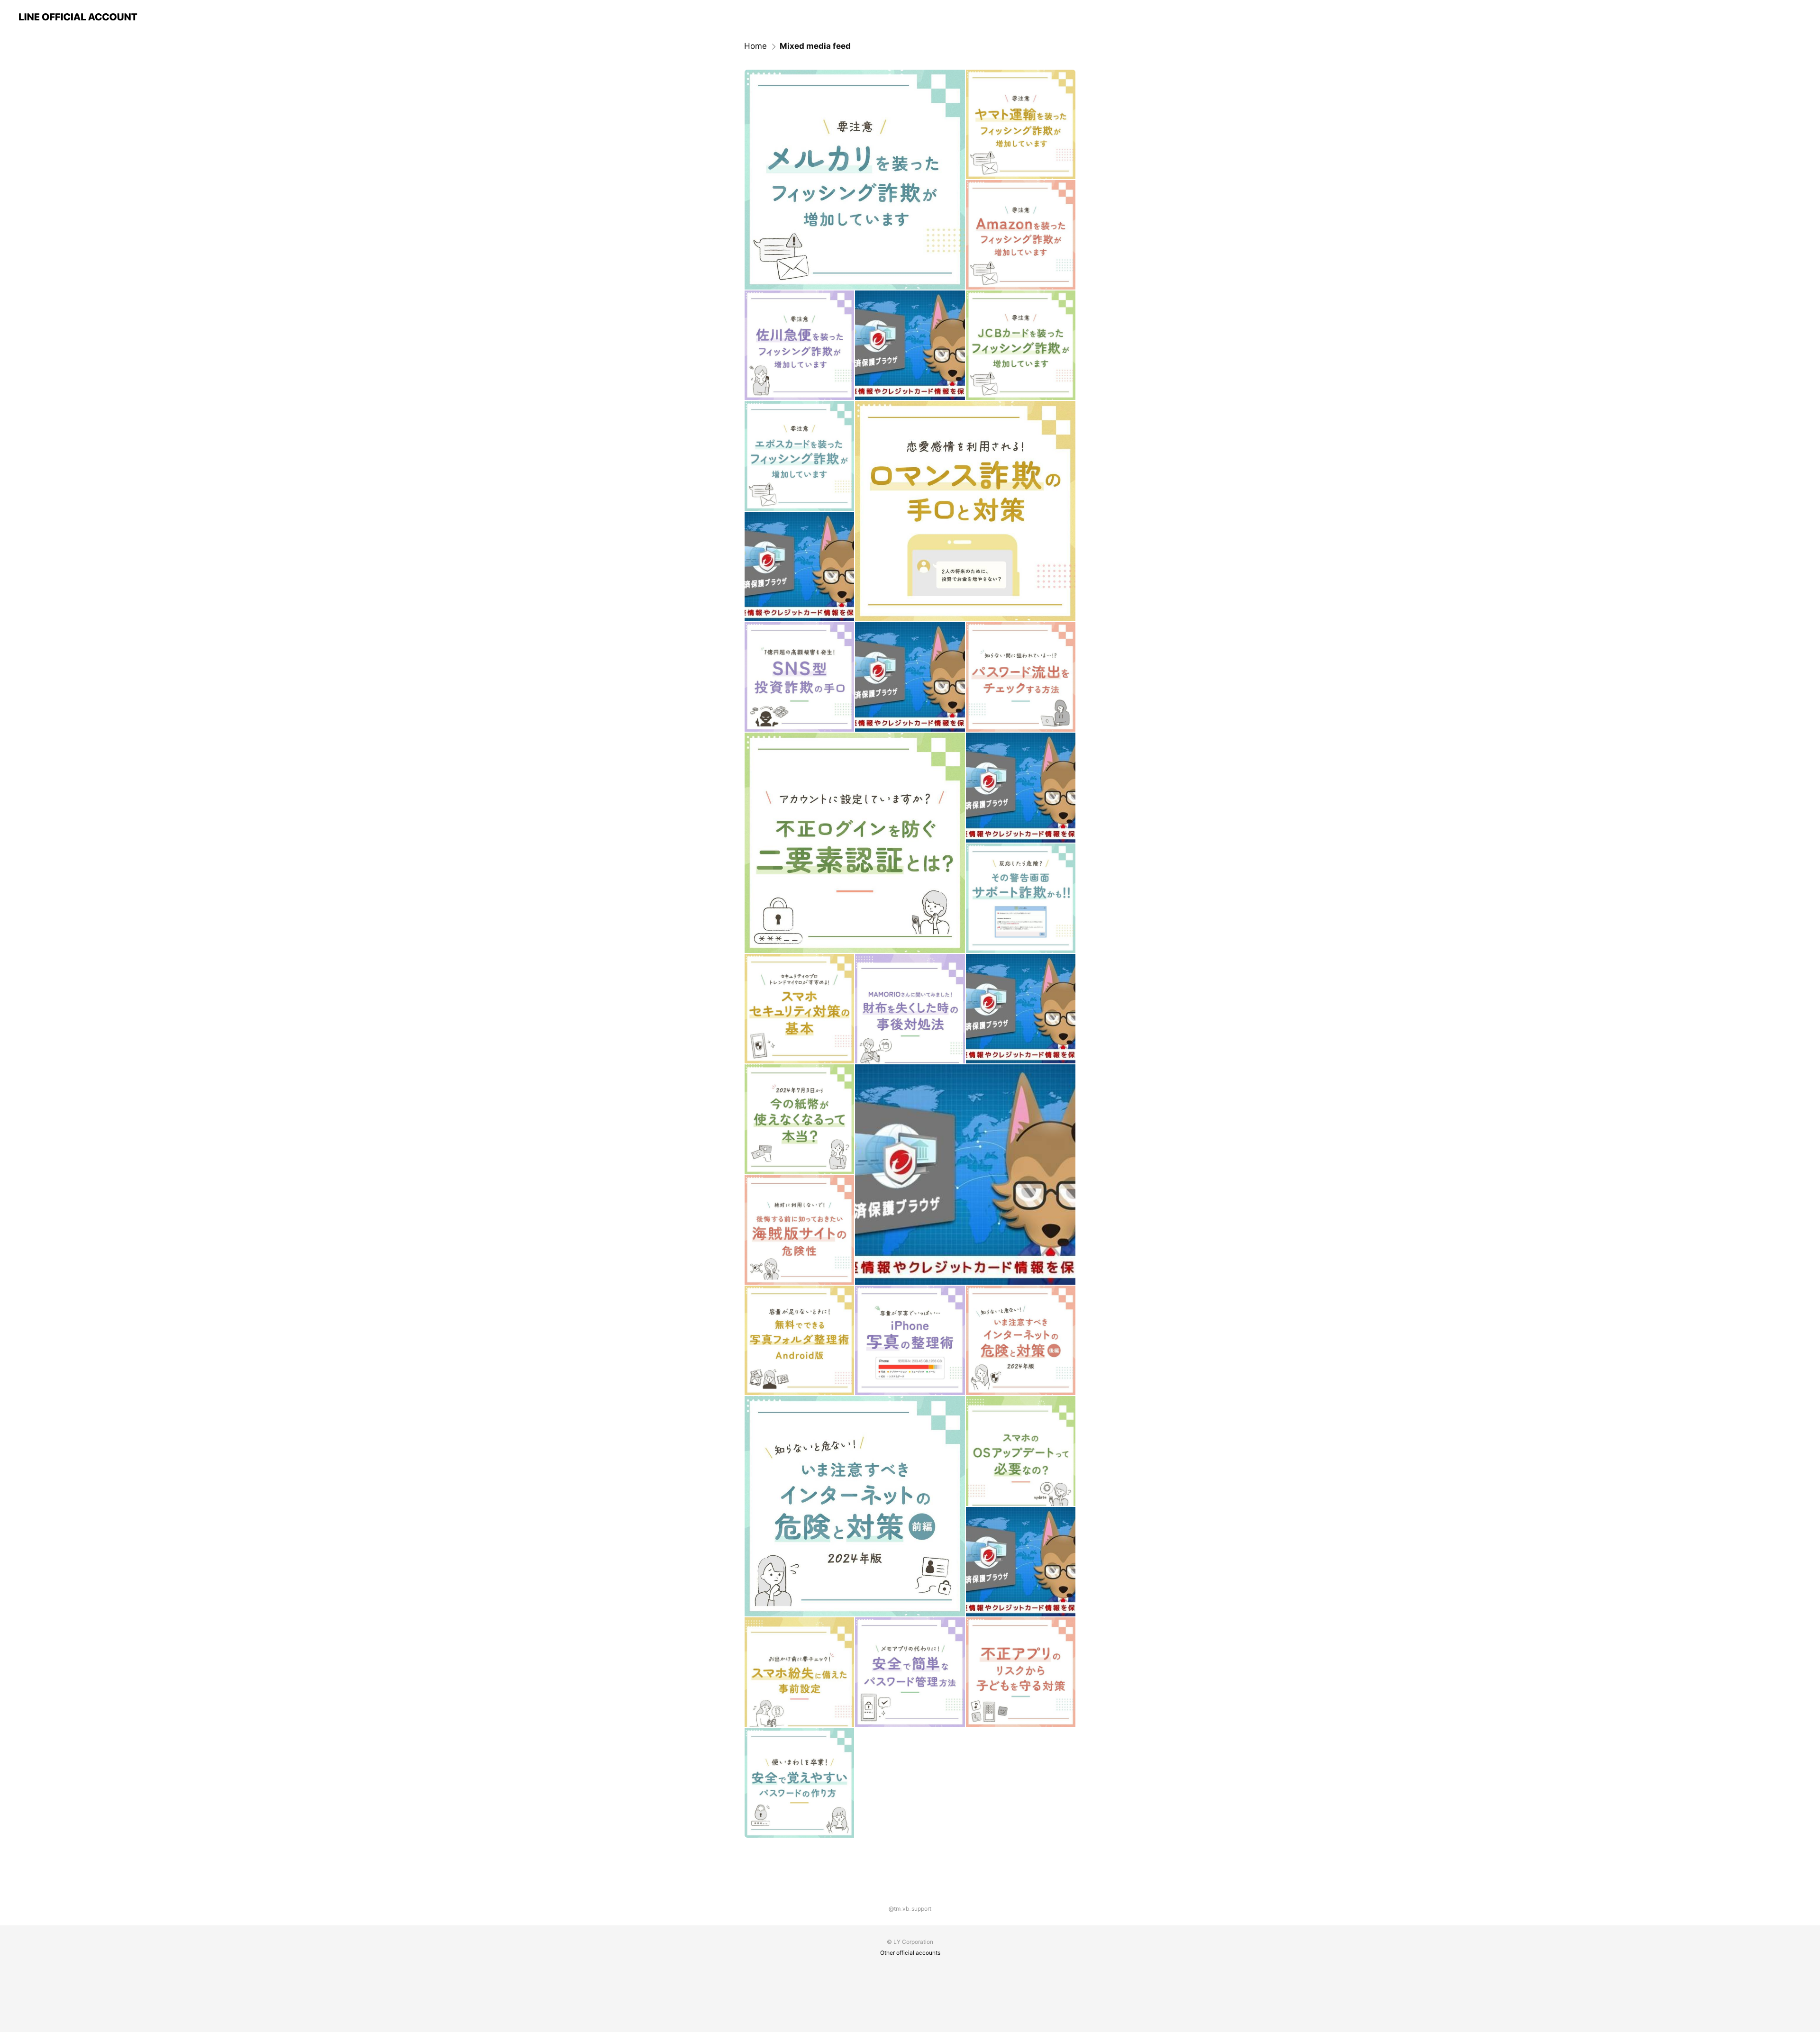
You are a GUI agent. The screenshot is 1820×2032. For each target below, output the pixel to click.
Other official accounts (910, 1953)
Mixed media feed (815, 46)
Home (755, 46)
